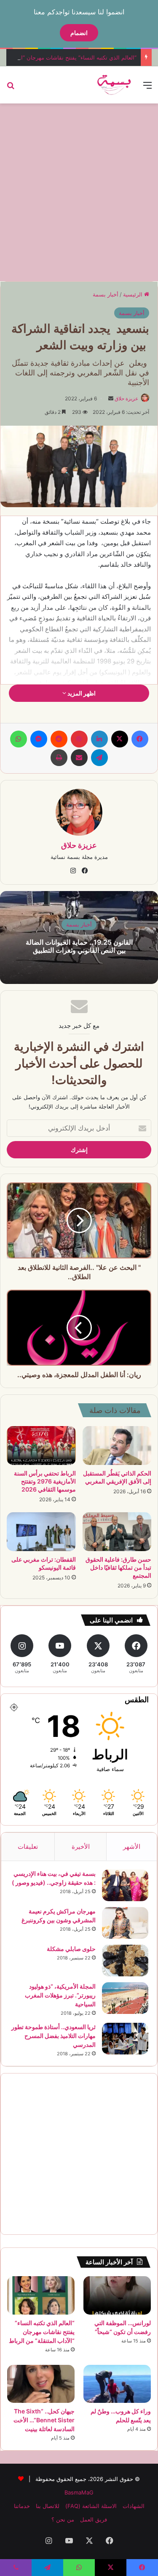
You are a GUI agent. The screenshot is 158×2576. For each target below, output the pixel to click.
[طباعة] (59, 758)
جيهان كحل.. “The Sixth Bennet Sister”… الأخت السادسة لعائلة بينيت (44, 2420)
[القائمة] (147, 88)
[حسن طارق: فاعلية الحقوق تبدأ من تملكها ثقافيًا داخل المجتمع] (117, 1532)
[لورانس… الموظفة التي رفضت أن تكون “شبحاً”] (117, 2295)
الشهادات (134, 2506)
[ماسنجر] (39, 739)
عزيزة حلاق (126, 398)
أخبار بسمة (106, 294)
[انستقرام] (73, 871)
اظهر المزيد (81, 693)
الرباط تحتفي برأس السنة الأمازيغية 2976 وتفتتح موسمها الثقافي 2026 (45, 1481)
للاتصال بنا (48, 2506)
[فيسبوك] (140, 739)
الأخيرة (81, 1846)
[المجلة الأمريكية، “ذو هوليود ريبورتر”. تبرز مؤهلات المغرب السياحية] (125, 1998)
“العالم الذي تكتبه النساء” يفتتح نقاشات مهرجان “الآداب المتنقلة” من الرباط (42, 2332)
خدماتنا (22, 2506)
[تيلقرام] (99, 758)
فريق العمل (94, 2519)
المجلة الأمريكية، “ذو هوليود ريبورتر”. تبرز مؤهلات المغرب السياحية (60, 1995)
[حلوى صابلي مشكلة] (125, 1961)
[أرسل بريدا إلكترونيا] (111, 398)
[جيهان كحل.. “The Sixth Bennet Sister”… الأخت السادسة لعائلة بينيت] (41, 2384)
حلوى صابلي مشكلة (71, 1949)
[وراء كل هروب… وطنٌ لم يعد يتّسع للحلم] (117, 2384)
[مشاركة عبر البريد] (79, 758)
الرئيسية (134, 294)
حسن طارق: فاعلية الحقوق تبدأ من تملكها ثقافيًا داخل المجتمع (118, 1567)
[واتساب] (19, 739)
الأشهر (132, 1846)
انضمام (79, 33)
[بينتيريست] (79, 739)
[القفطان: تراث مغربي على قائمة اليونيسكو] (41, 1532)
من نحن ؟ (63, 2519)
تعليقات (28, 1846)
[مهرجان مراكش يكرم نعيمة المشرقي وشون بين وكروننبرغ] (125, 1923)
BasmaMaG (79, 2492)
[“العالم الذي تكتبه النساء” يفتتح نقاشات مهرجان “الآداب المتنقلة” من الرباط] (41, 2295)
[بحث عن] (11, 88)
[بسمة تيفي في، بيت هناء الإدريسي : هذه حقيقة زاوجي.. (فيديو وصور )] (125, 1885)
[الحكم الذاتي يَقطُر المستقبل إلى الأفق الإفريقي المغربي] (117, 1446)
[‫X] (120, 739)
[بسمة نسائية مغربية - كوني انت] (114, 85)
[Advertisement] (79, 191)
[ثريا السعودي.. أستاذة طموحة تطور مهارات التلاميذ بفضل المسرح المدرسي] (125, 2039)
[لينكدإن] (99, 739)
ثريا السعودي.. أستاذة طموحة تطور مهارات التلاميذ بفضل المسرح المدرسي (54, 2036)
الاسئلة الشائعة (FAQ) (91, 2506)
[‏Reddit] (59, 739)
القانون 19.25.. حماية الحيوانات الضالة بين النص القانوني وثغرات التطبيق (79, 946)
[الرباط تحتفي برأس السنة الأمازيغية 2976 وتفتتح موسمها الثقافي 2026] (41, 1446)
